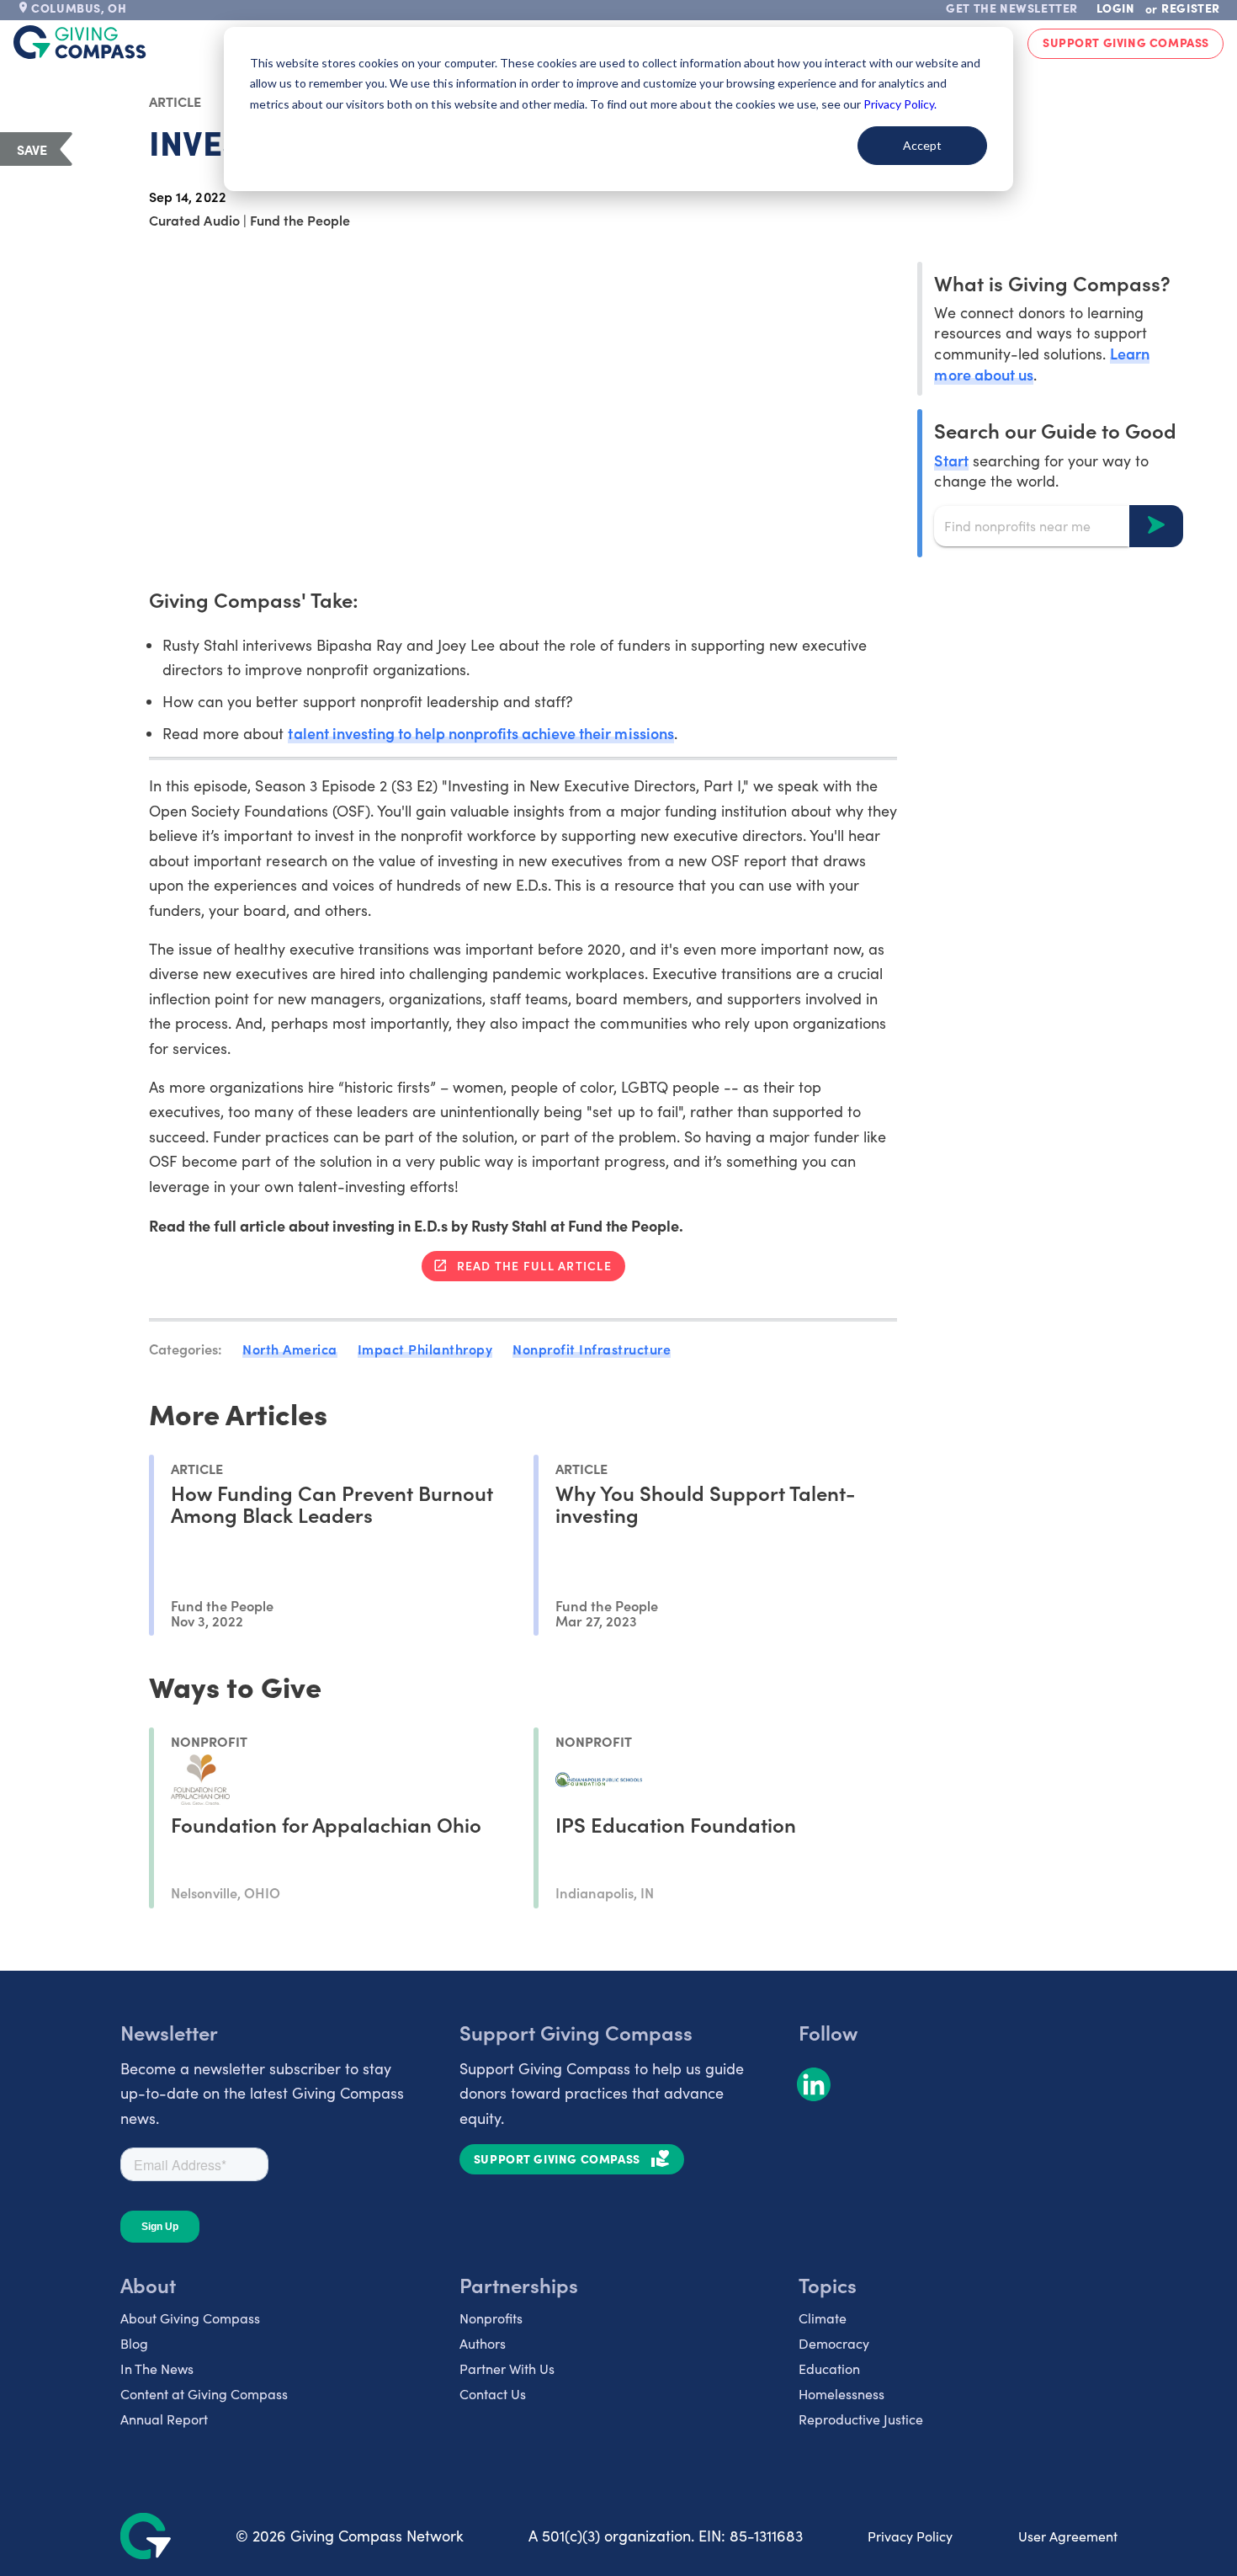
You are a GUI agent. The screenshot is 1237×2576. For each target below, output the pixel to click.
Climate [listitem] (823, 2318)
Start (951, 459)
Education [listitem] (829, 2368)
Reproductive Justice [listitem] (861, 2419)
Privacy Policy (910, 2536)
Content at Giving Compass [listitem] (204, 2394)
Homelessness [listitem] (841, 2394)
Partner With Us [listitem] (507, 2368)
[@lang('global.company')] (80, 42)
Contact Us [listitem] (493, 2394)
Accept (922, 145)
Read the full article (534, 1265)
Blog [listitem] (134, 2343)
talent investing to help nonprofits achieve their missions (480, 733)
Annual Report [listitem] (164, 2419)
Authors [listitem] (483, 2343)
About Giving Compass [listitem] (190, 2318)
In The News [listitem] (157, 2368)
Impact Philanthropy (425, 1349)
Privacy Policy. (900, 104)
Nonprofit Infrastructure (592, 1349)
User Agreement (1068, 2536)
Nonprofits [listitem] (491, 2318)
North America (290, 1349)
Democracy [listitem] (834, 2343)
